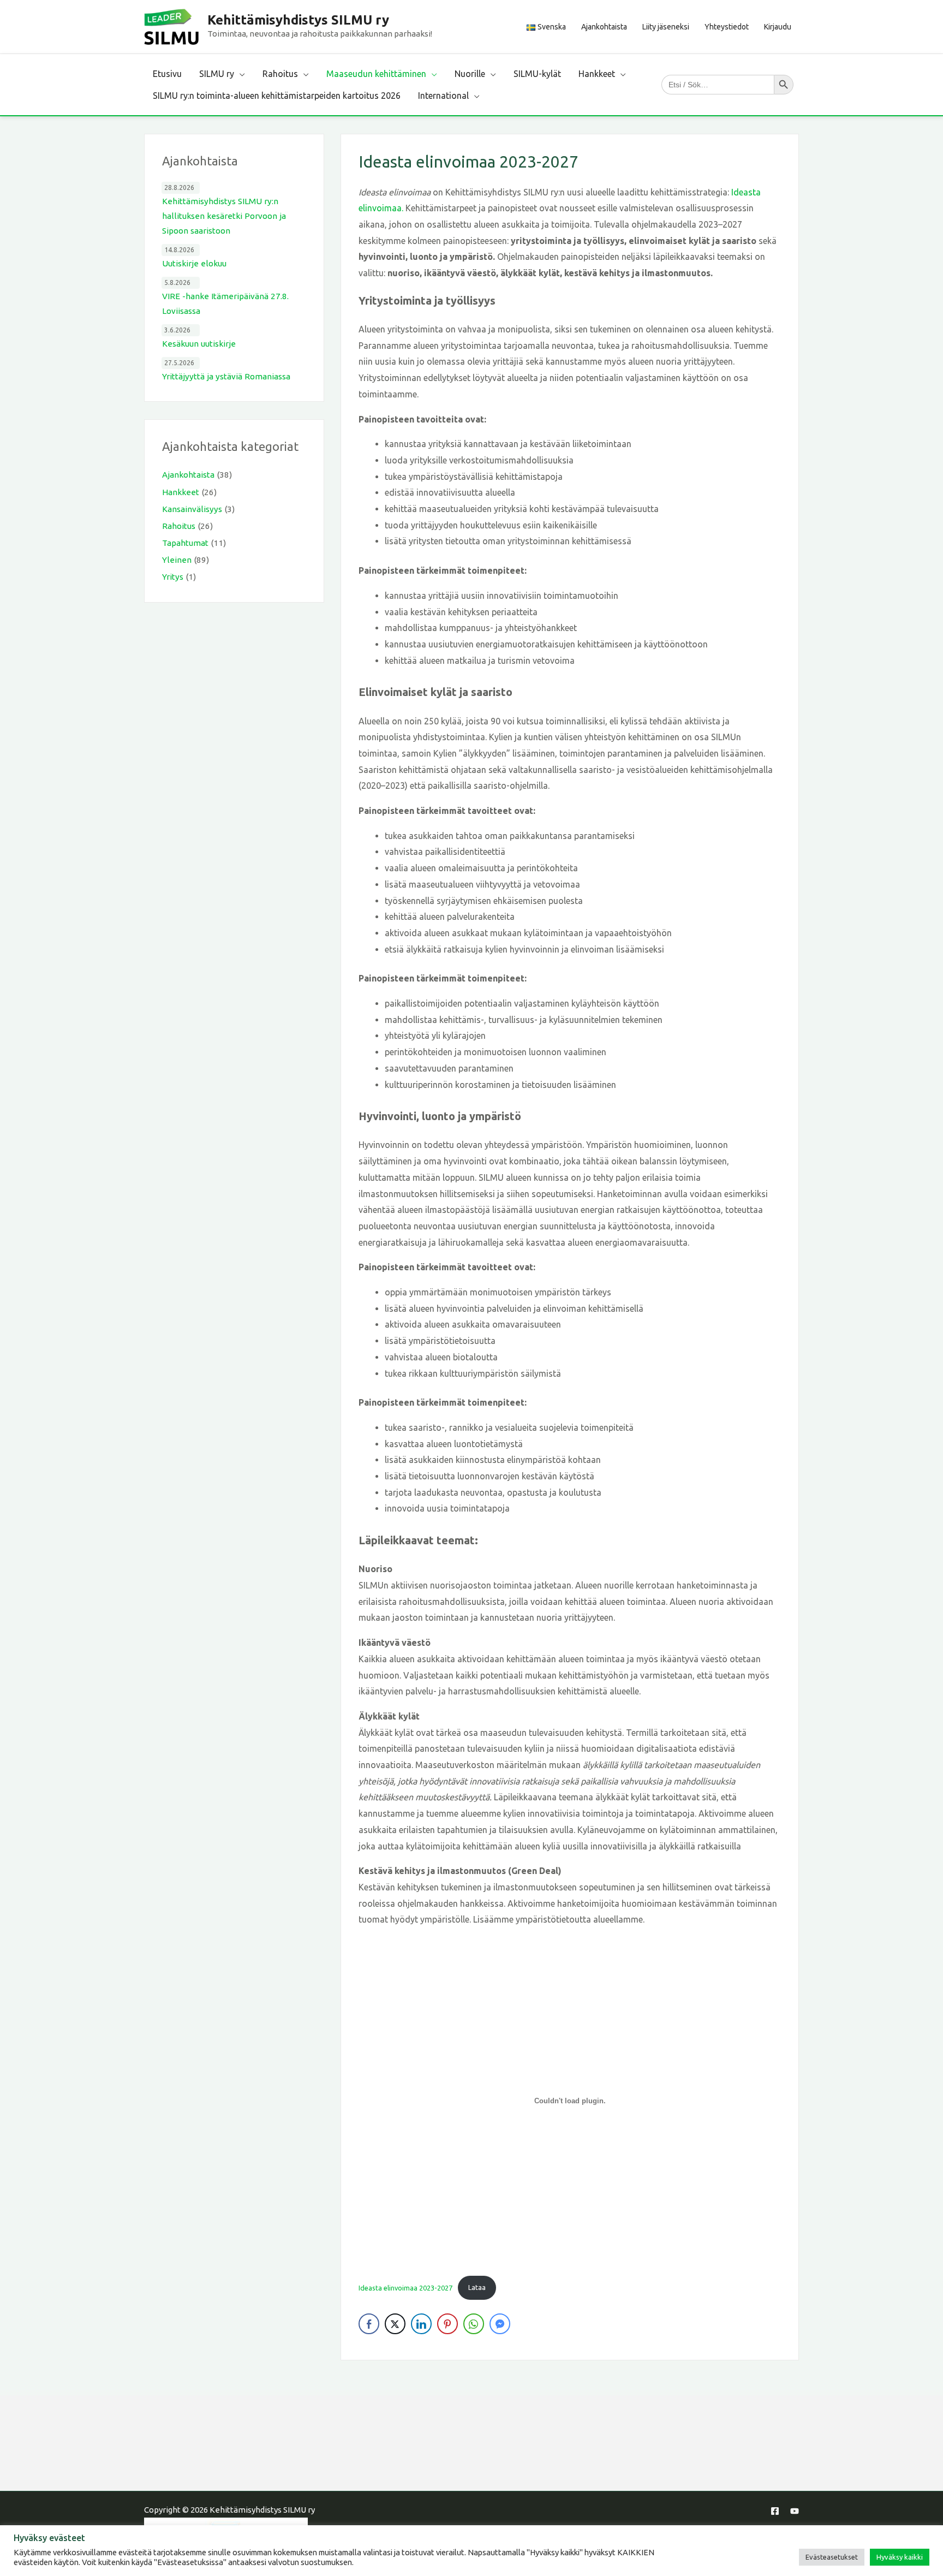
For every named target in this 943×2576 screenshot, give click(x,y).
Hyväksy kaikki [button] (900, 2557)
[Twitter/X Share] (395, 2324)
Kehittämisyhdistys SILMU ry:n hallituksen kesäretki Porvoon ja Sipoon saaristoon (224, 216)
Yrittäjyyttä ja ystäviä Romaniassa (226, 376)
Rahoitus (280, 74)
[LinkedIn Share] (421, 2324)
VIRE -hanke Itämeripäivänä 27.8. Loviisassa (225, 304)
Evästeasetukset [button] (832, 2557)
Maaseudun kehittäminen (376, 74)
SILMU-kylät (537, 74)
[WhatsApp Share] (474, 2324)
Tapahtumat (185, 543)
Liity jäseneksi (666, 27)
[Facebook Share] (369, 2324)
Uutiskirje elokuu (194, 263)
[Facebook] (775, 2511)
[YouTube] (795, 2511)
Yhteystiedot (727, 27)
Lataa (477, 2287)
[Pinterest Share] (447, 2324)
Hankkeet (597, 74)
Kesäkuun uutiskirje (199, 344)
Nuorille (470, 74)
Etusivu (167, 74)
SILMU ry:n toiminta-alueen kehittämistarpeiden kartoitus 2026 (277, 96)
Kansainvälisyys (192, 509)
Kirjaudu (778, 27)
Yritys (173, 577)
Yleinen (177, 560)
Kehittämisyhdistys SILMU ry (298, 20)
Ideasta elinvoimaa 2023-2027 (405, 2287)
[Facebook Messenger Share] (500, 2324)
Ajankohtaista (604, 27)
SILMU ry (217, 74)
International (443, 96)
